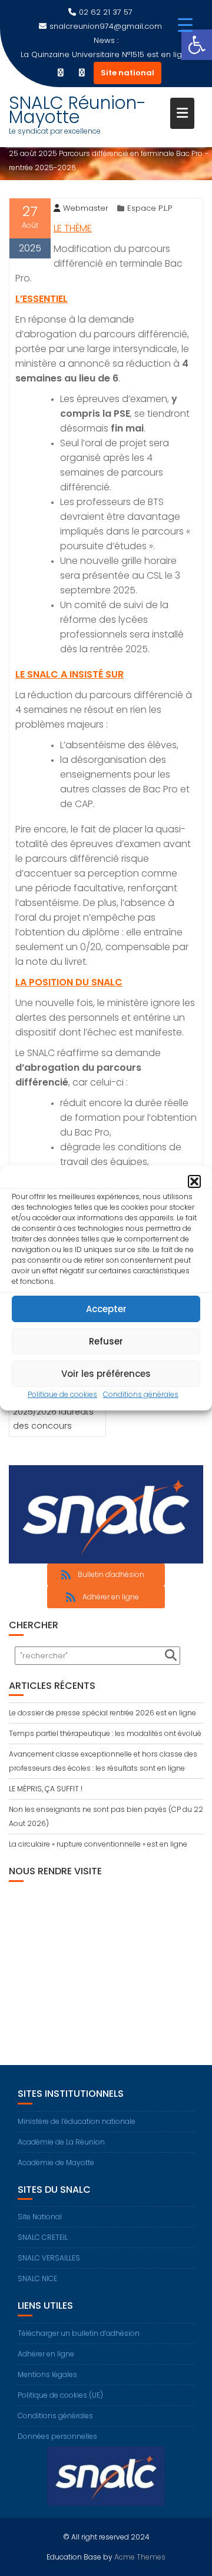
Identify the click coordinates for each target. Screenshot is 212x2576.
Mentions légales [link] (47, 2374)
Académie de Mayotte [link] (56, 2162)
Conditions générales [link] (141, 1394)
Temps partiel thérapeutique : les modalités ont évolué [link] (105, 1733)
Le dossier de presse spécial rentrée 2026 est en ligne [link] (102, 1713)
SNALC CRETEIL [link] (43, 2237)
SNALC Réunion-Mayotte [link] (77, 110)
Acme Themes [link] (140, 2557)
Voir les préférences (106, 1374)
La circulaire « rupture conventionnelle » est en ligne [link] (98, 1844)
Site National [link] (40, 2217)
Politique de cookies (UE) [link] (60, 2395)
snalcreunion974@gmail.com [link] (106, 26)
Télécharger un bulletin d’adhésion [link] (79, 2333)
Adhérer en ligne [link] (46, 2354)
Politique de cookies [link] (62, 1394)
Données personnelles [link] (57, 2436)
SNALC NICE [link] (37, 2278)
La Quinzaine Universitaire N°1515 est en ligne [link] (106, 54)
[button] (194, 1181)
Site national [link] (127, 73)
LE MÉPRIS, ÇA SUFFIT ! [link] (46, 1789)
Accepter (106, 1309)
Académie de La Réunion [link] (61, 2142)
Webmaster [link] (86, 208)
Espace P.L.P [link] (150, 208)
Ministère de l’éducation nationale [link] (77, 2121)
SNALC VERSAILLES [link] (49, 2258)
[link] (197, 45)
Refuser (106, 1341)
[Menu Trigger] (185, 25)
